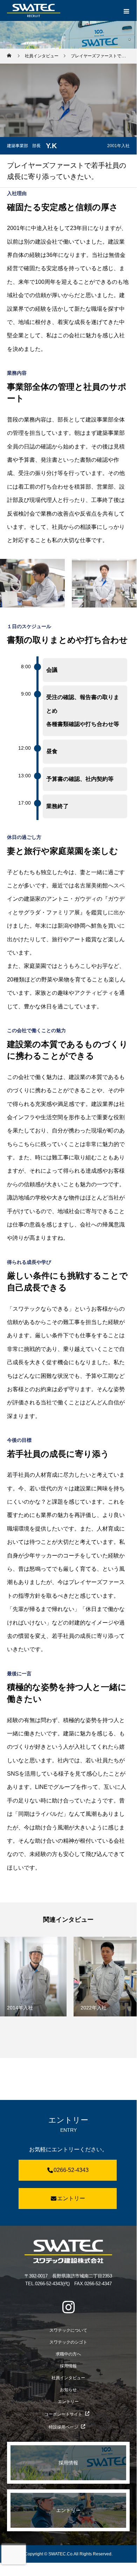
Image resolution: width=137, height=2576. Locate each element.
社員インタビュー (68, 2378)
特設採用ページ (63, 2427)
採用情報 (68, 2366)
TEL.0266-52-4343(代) (47, 2284)
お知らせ (68, 2390)
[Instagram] (68, 2307)
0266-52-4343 (71, 2170)
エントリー (71, 2198)
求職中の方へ (68, 2354)
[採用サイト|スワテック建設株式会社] (68, 2251)
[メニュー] (126, 10)
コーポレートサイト (63, 2414)
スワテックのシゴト (68, 2342)
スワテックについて (68, 2330)
